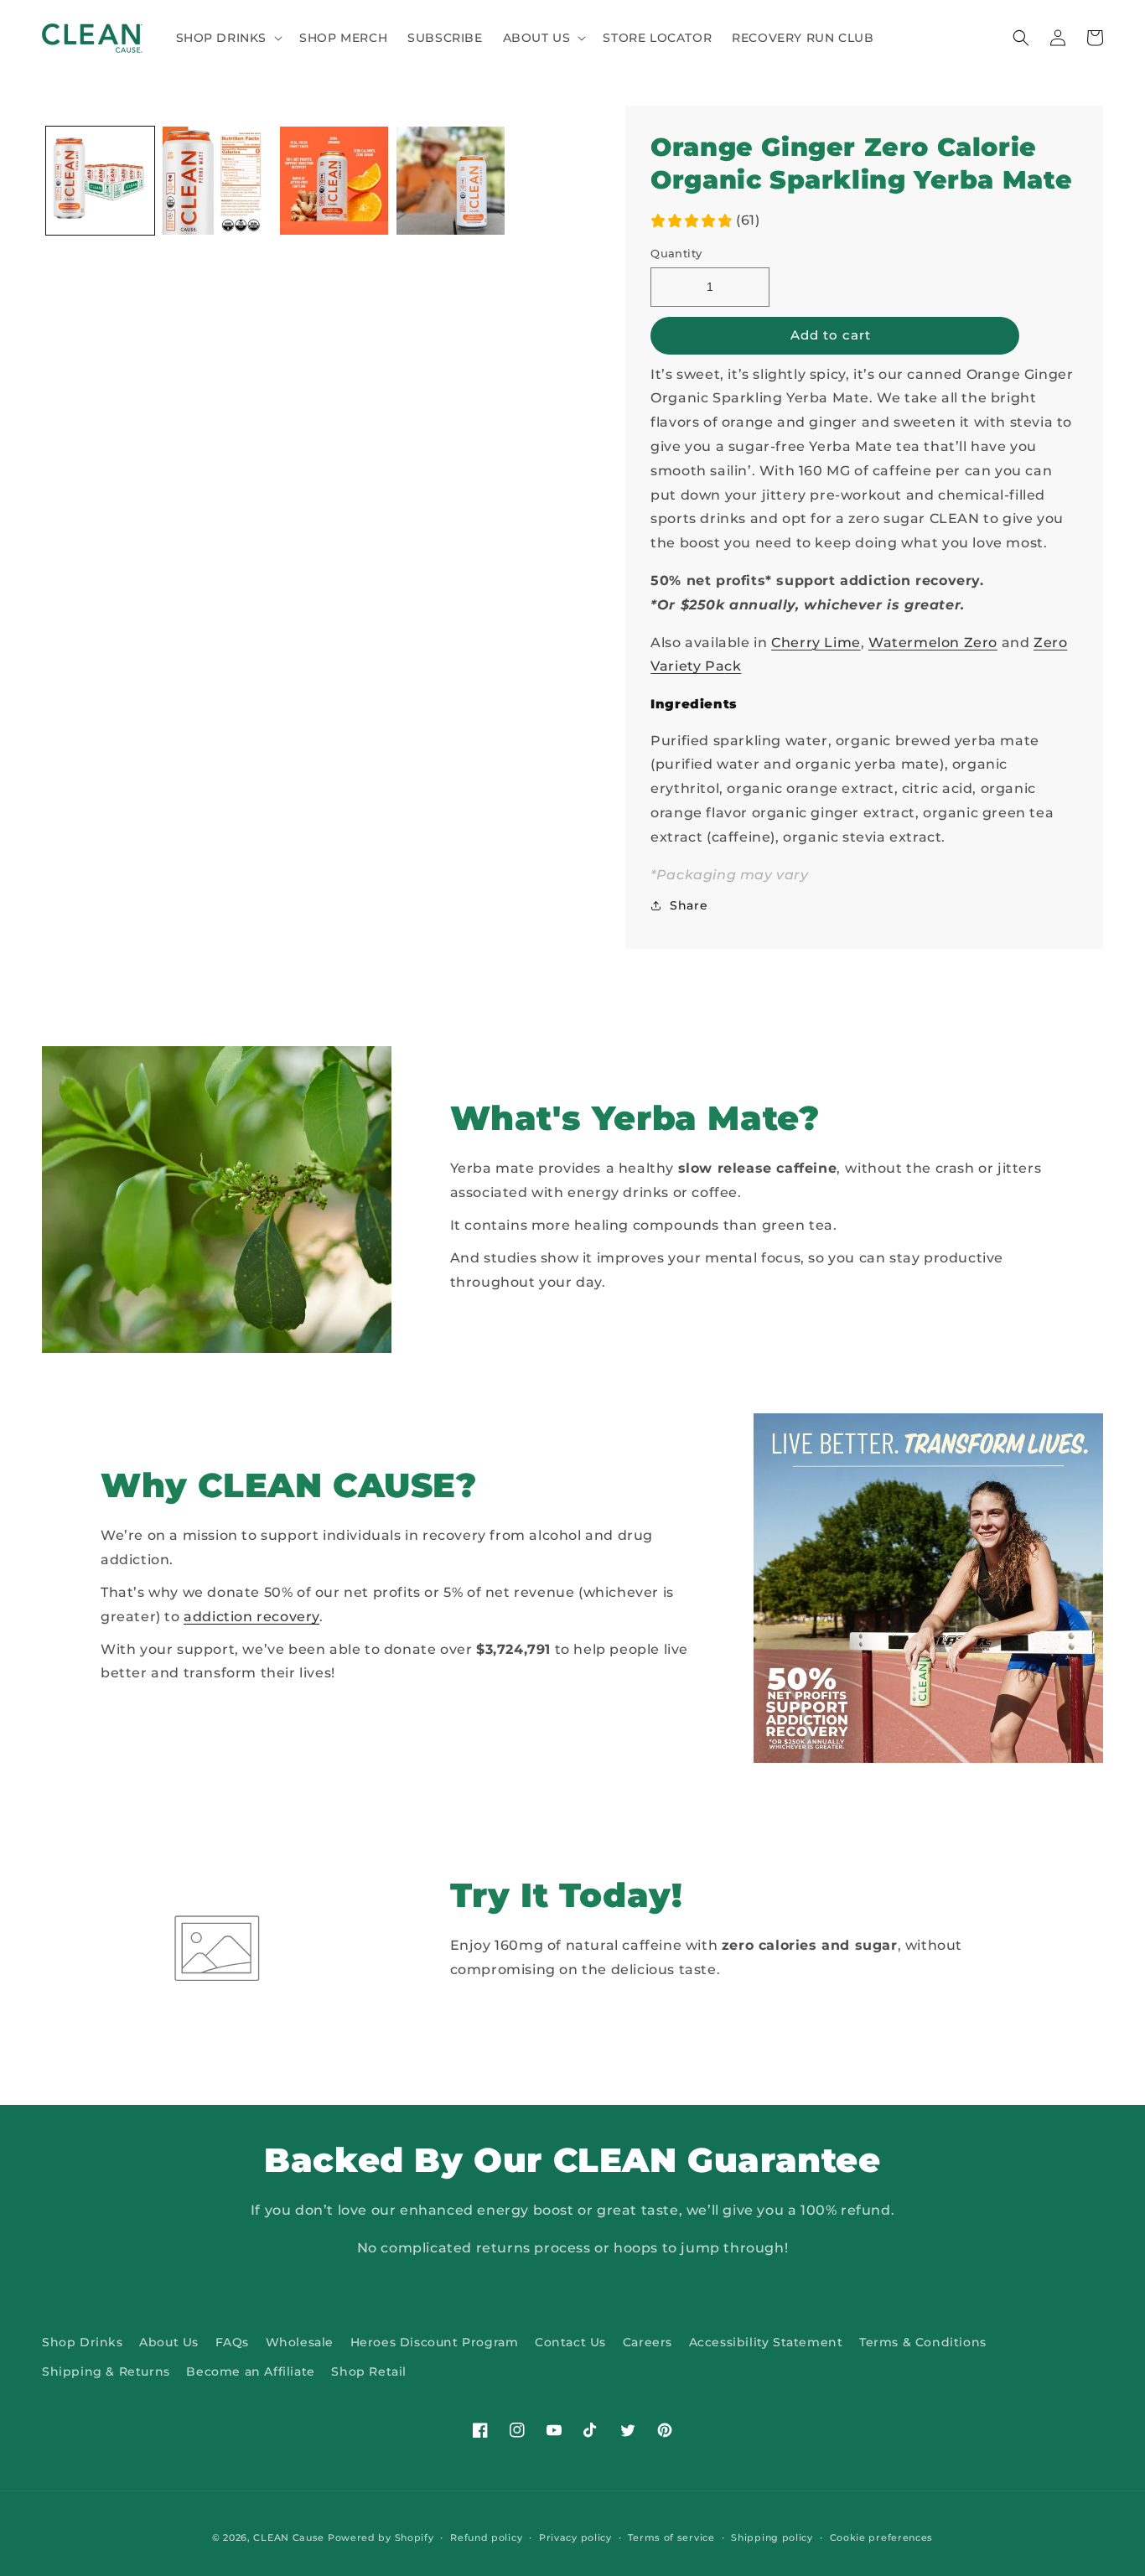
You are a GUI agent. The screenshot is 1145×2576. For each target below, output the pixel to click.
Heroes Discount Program (435, 2342)
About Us (169, 2342)
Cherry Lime (816, 643)
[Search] (1021, 38)
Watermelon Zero (933, 643)
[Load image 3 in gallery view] (334, 181)
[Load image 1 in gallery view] (100, 181)
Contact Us (570, 2342)
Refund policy (486, 2537)
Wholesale (300, 2342)
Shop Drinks (83, 2342)
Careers (648, 2342)
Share (689, 905)
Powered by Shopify (381, 2537)
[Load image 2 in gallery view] (217, 181)
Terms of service (671, 2537)
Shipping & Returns (106, 2371)
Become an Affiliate (250, 2371)
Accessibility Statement (766, 2342)
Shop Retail (369, 2371)
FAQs (232, 2342)
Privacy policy (575, 2537)
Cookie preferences (882, 2537)
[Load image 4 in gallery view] (451, 181)
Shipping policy (772, 2537)
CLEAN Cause (289, 2537)
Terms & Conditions (923, 2342)
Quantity (676, 253)
